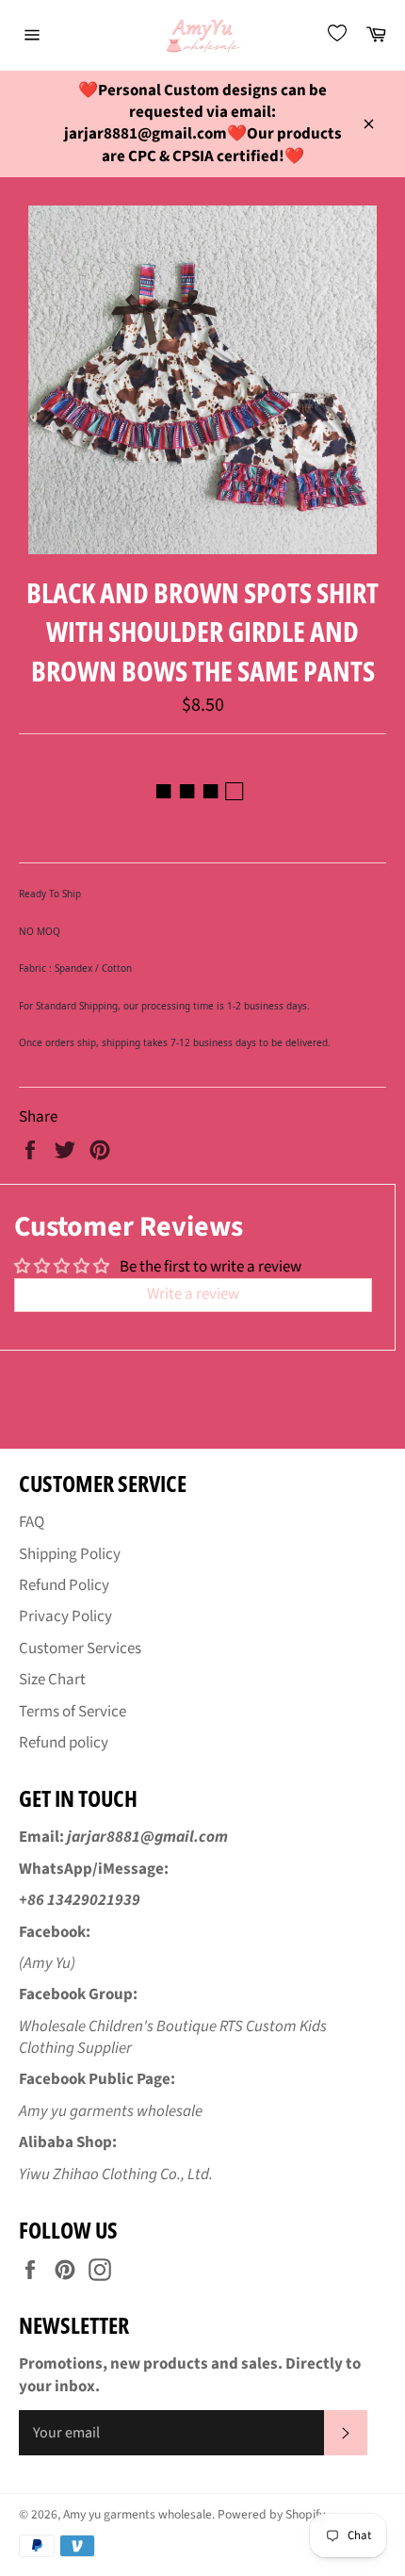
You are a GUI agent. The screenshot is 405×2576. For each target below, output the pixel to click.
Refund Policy (64, 1585)
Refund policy (64, 1743)
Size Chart (52, 1680)
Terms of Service (73, 1712)
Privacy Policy (65, 1616)
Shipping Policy (70, 1554)
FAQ (32, 1522)
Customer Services (80, 1649)
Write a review (193, 1294)
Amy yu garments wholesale (138, 2514)
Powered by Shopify (271, 2514)
